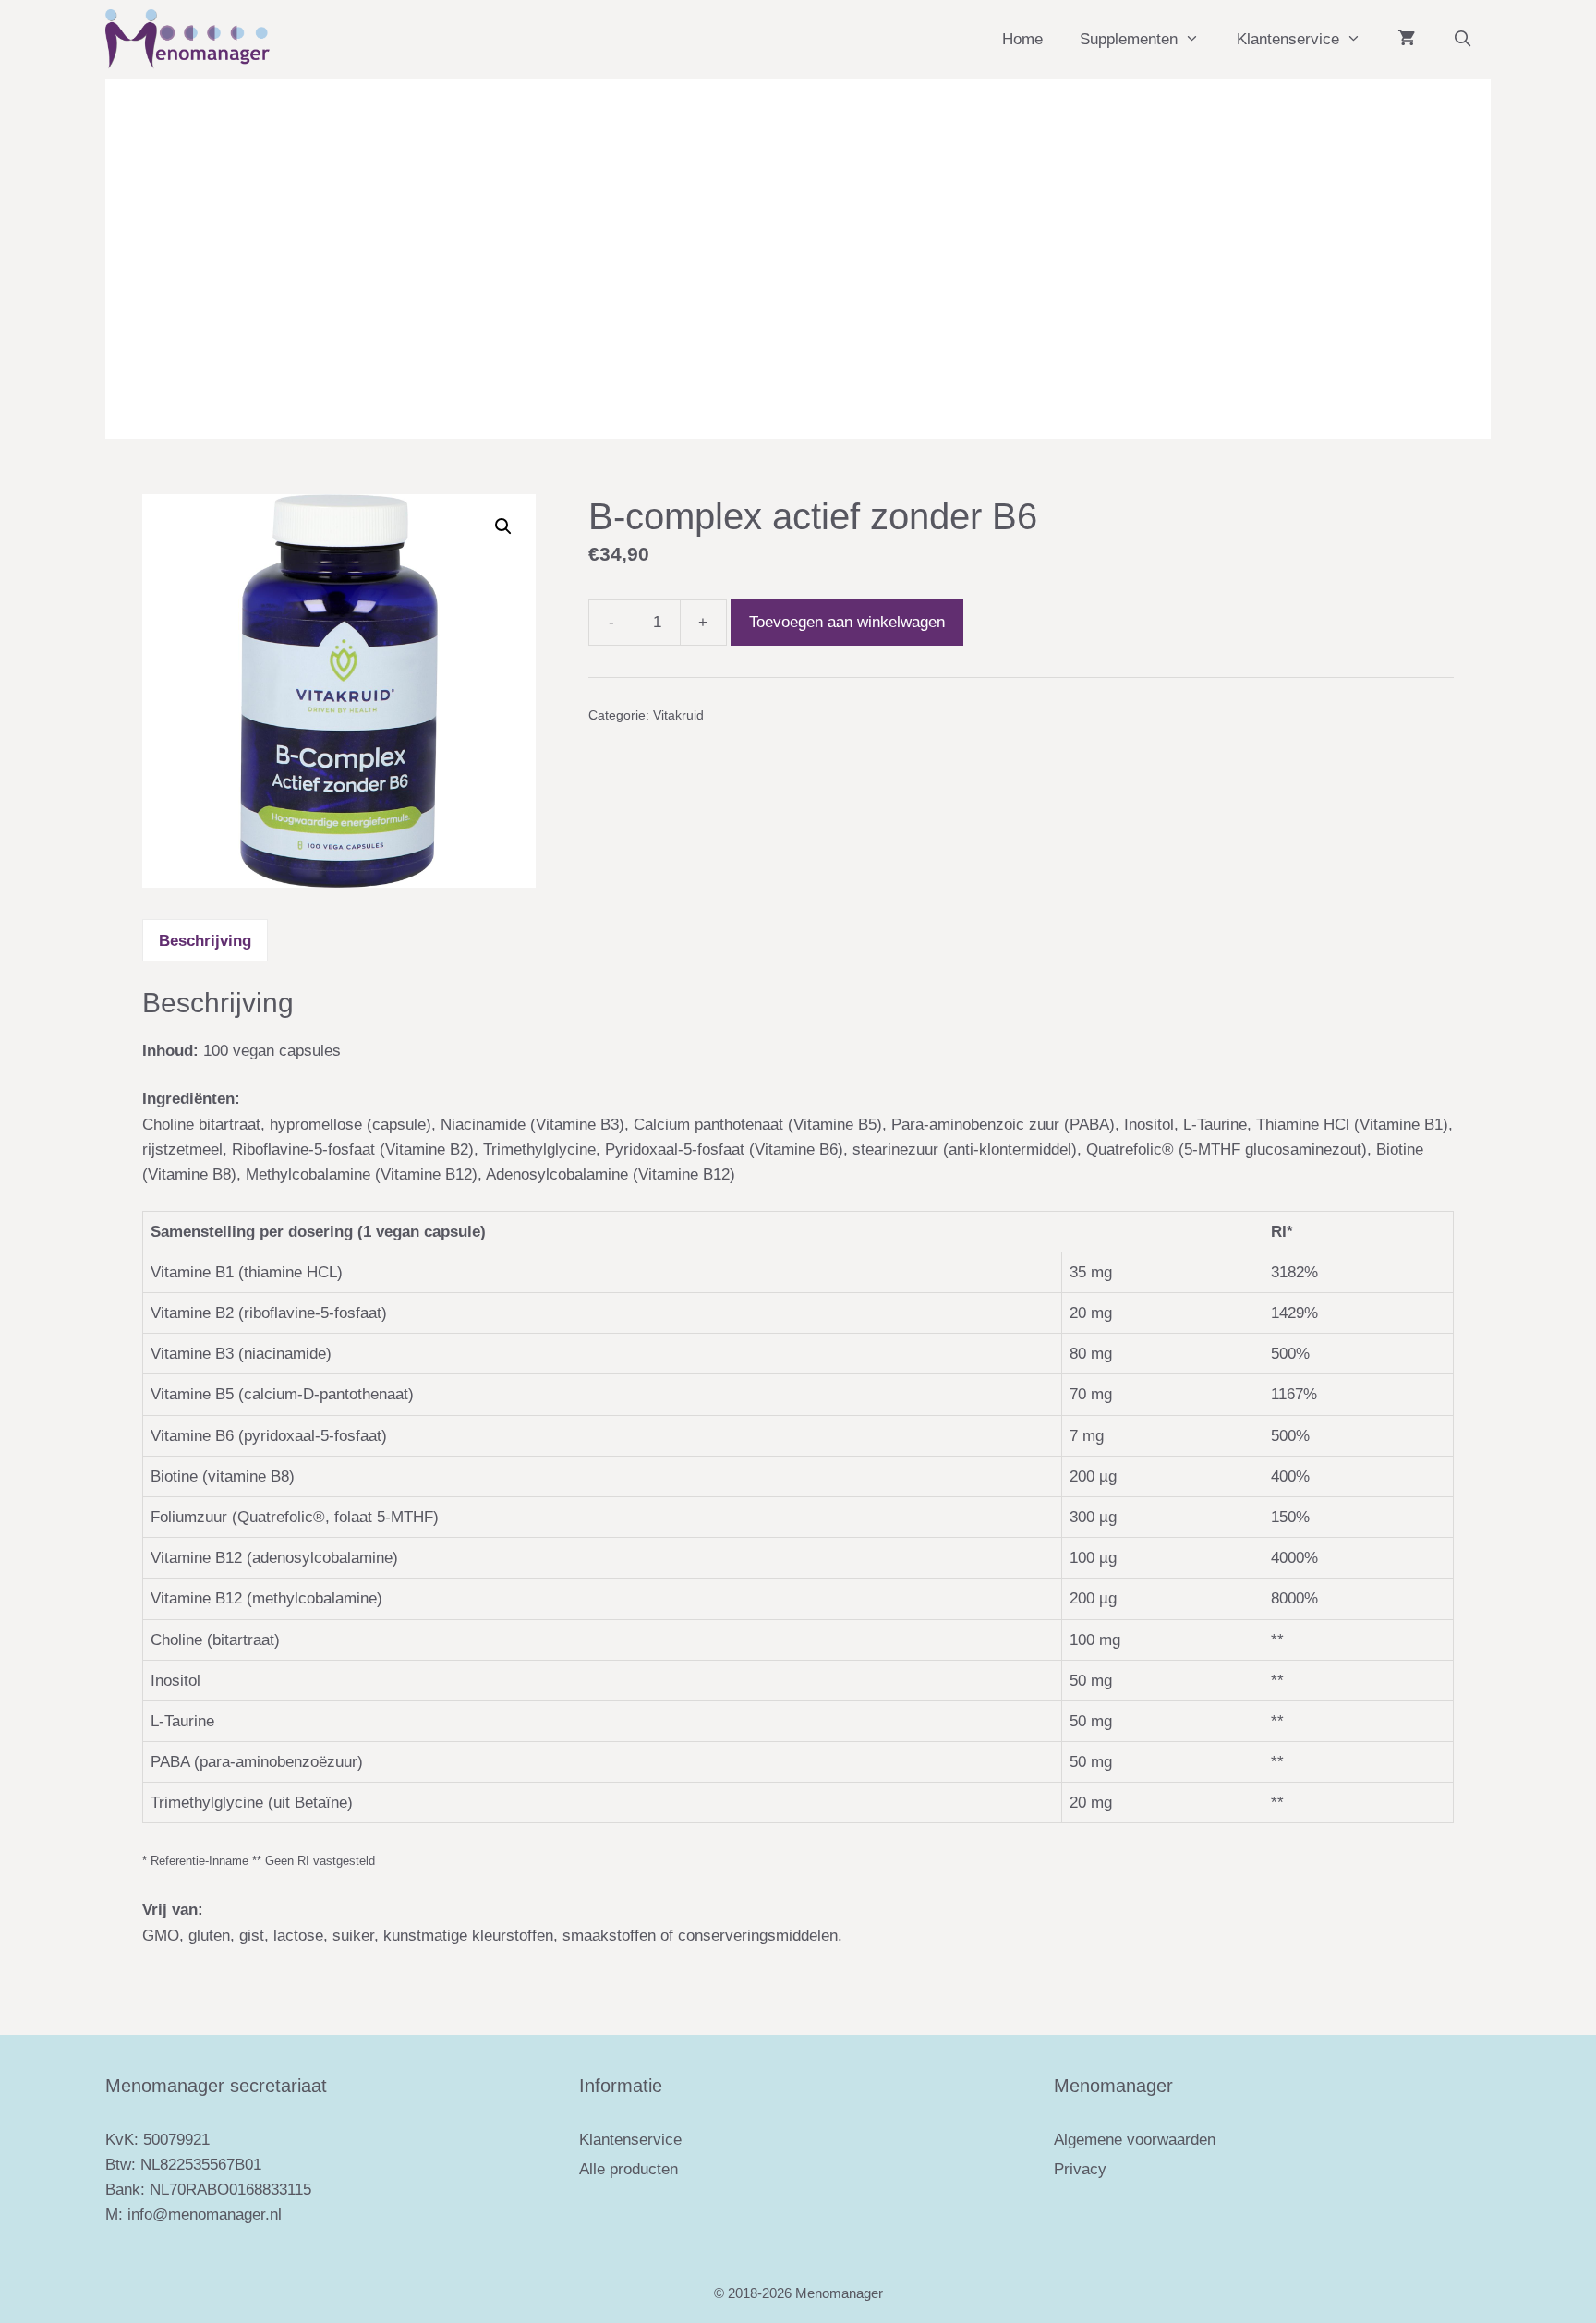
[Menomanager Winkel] (187, 39)
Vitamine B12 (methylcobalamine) (266, 1598)
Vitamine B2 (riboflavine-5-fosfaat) (269, 1313)
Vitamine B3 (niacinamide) (241, 1354)
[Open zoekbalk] (1462, 39)
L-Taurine (182, 1721)
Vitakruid (678, 715)
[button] (503, 526)
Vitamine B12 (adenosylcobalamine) (274, 1558)
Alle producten (629, 2169)
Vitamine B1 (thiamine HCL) (247, 1272)
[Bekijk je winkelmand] (1406, 39)
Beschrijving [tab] (205, 941)
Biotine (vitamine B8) (223, 1476)
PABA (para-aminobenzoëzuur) (257, 1762)
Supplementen (1129, 39)
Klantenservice (1288, 39)
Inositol (175, 1681)
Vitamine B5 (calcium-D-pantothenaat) (282, 1394)
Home (1022, 39)
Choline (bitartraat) (215, 1640)
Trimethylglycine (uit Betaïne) (252, 1803)
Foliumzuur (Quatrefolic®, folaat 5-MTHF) (295, 1517)
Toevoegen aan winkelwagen (847, 622)
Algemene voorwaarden (1135, 2140)
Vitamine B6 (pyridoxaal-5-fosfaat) (269, 1436)
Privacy (1080, 2169)
